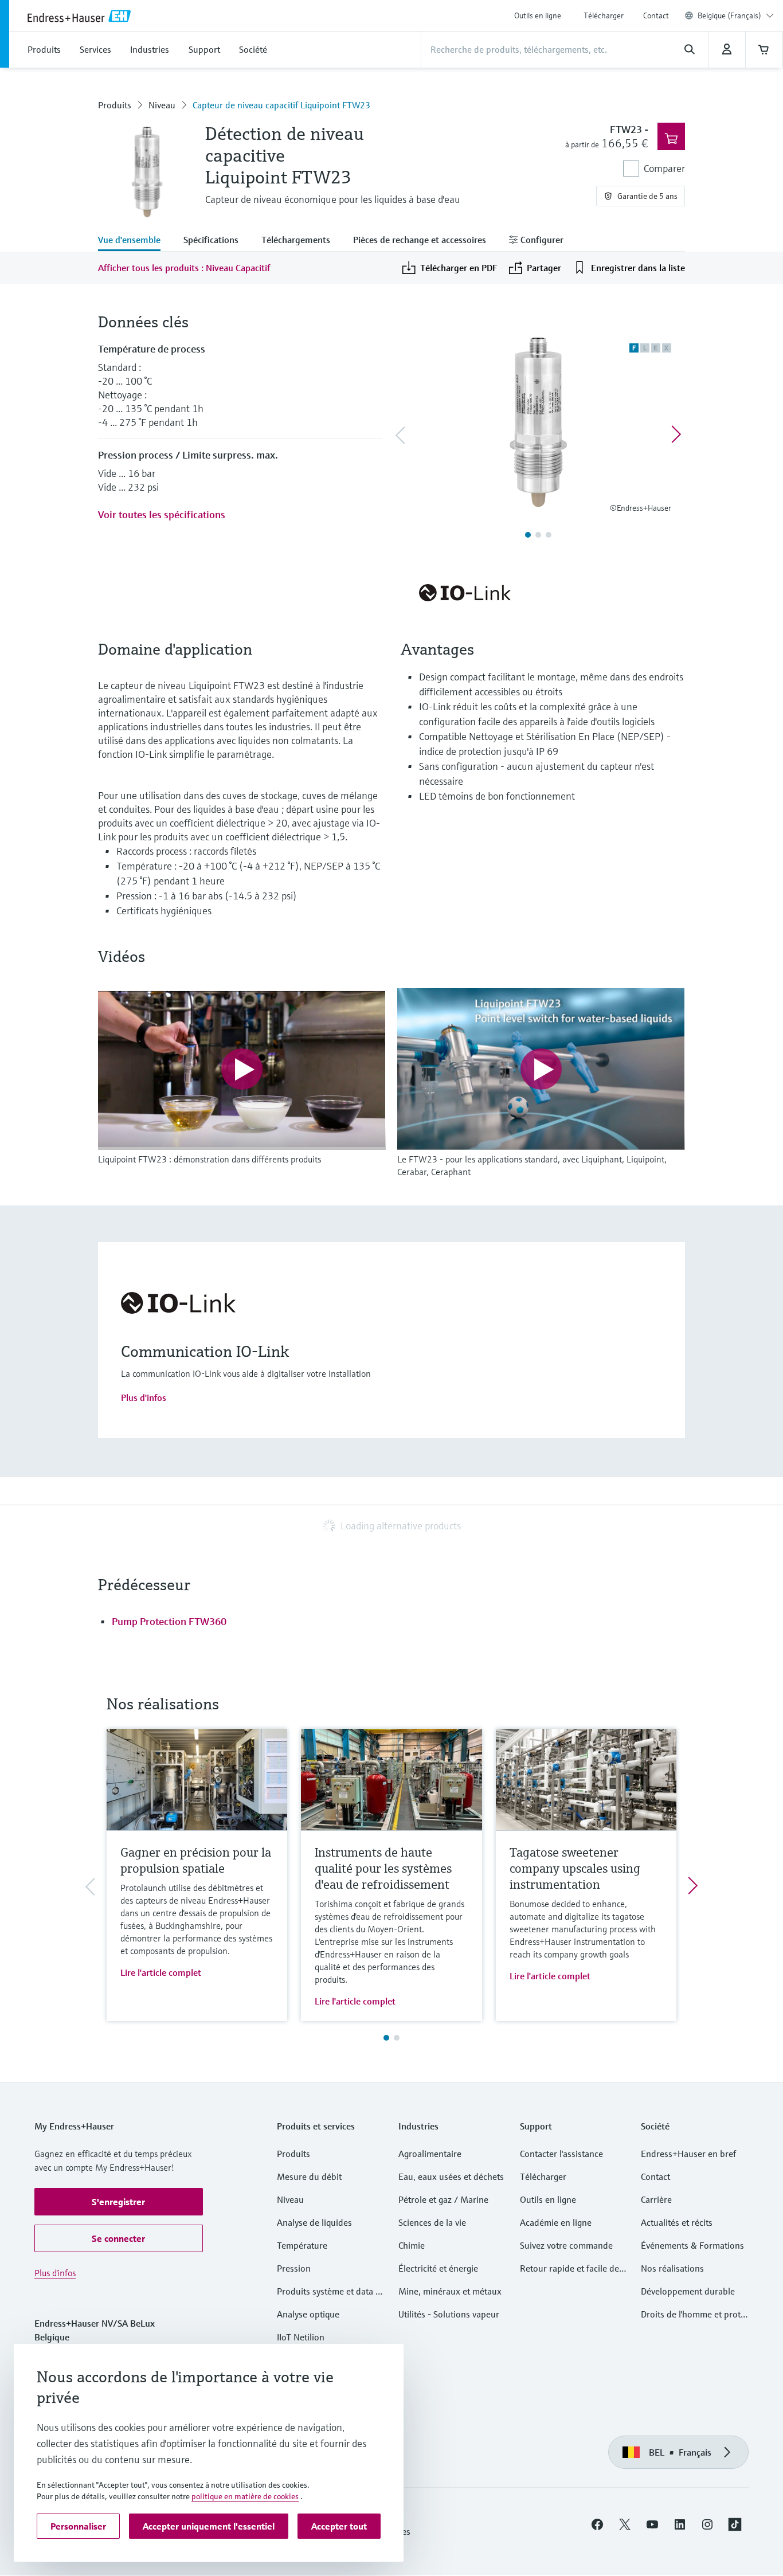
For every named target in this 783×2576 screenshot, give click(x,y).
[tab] (135, 241)
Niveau (162, 105)
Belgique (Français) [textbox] (729, 15)
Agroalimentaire (430, 2154)
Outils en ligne (538, 15)
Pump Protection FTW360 (169, 1621)
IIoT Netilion (301, 2337)
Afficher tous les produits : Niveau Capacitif (184, 268)
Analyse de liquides (314, 2222)
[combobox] (736, 15)
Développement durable (688, 2291)
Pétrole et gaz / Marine (443, 2199)
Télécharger (604, 15)
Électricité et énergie (438, 2268)
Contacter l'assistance (561, 2154)
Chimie (412, 2245)
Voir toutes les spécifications (162, 514)
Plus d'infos (144, 1397)
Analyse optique (308, 2314)
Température (302, 2245)
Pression (294, 2268)
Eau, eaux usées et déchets (451, 2176)
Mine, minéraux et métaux (450, 2291)
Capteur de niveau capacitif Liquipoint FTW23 (281, 105)
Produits (115, 105)
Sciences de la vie (432, 2222)
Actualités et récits (677, 2222)
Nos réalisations (672, 2268)
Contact (656, 15)
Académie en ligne (556, 2222)
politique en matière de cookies (245, 2496)
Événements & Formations (692, 2245)
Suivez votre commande (566, 2245)
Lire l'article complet (161, 1972)
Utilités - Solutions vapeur (449, 2314)
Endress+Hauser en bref (688, 2154)
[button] (119, 2202)
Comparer (664, 168)
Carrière (656, 2199)
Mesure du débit (309, 2176)
